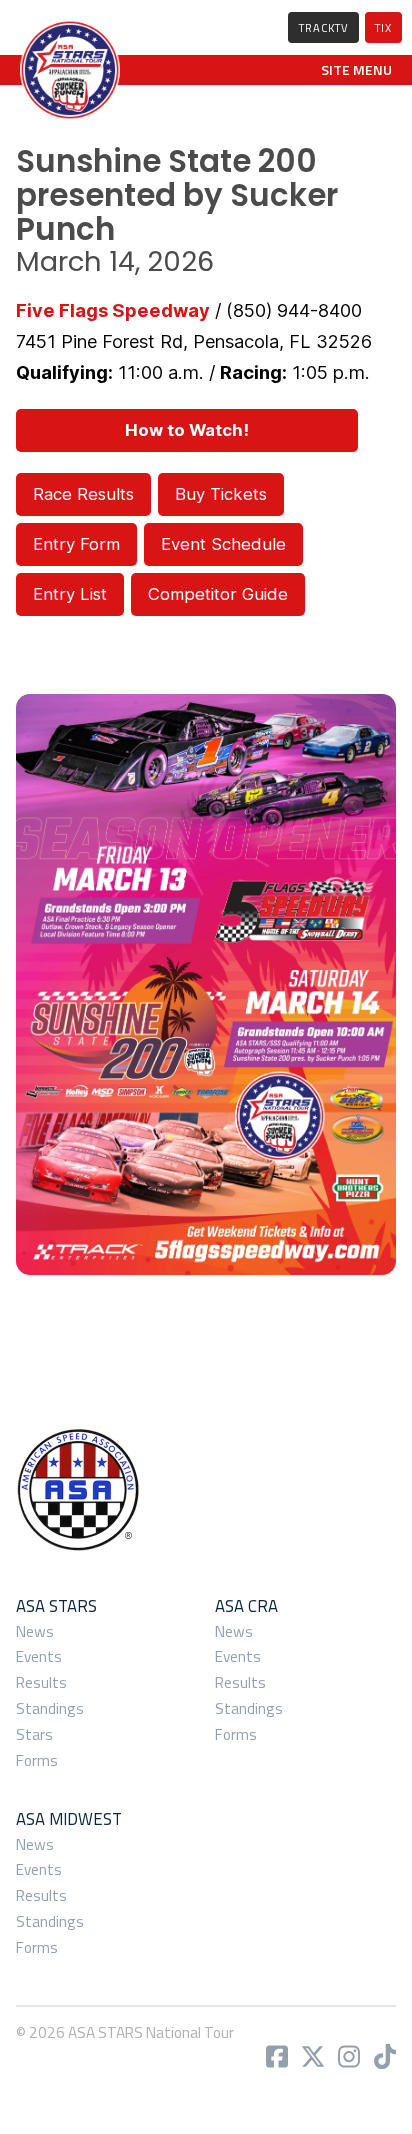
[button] (356, 70)
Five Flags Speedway (113, 310)
